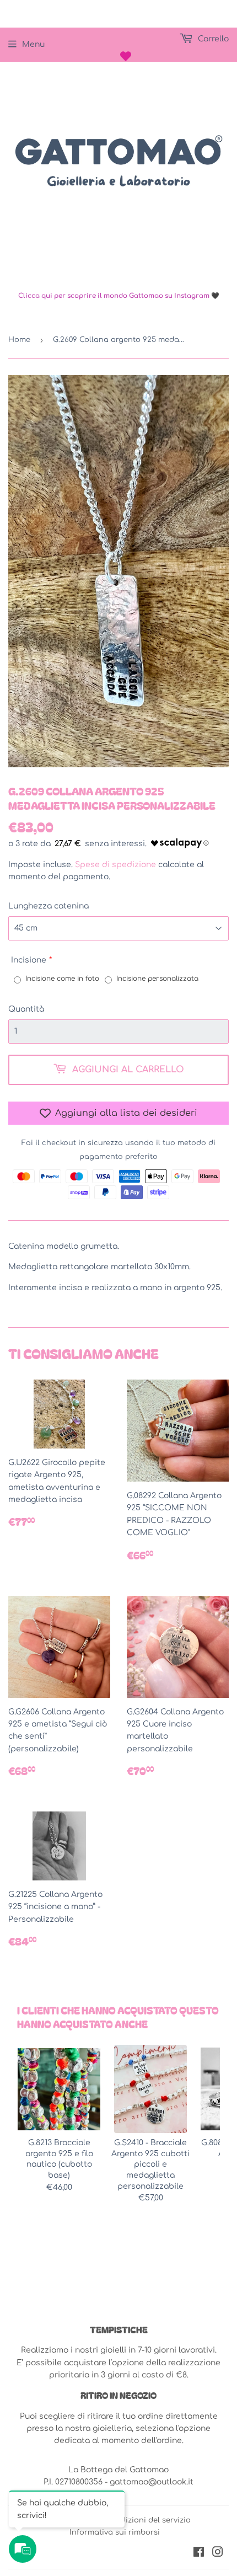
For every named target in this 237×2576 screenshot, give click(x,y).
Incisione (29, 960)
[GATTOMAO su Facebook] (199, 2554)
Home (19, 340)
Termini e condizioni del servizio (130, 2520)
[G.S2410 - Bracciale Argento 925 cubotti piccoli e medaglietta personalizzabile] (150, 2089)
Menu (33, 44)
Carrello (212, 39)
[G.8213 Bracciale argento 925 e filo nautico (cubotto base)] (59, 2089)
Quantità (26, 1009)
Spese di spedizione (115, 865)
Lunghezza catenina (49, 906)
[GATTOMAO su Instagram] (218, 2554)
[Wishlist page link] (126, 56)
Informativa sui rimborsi (115, 2532)
